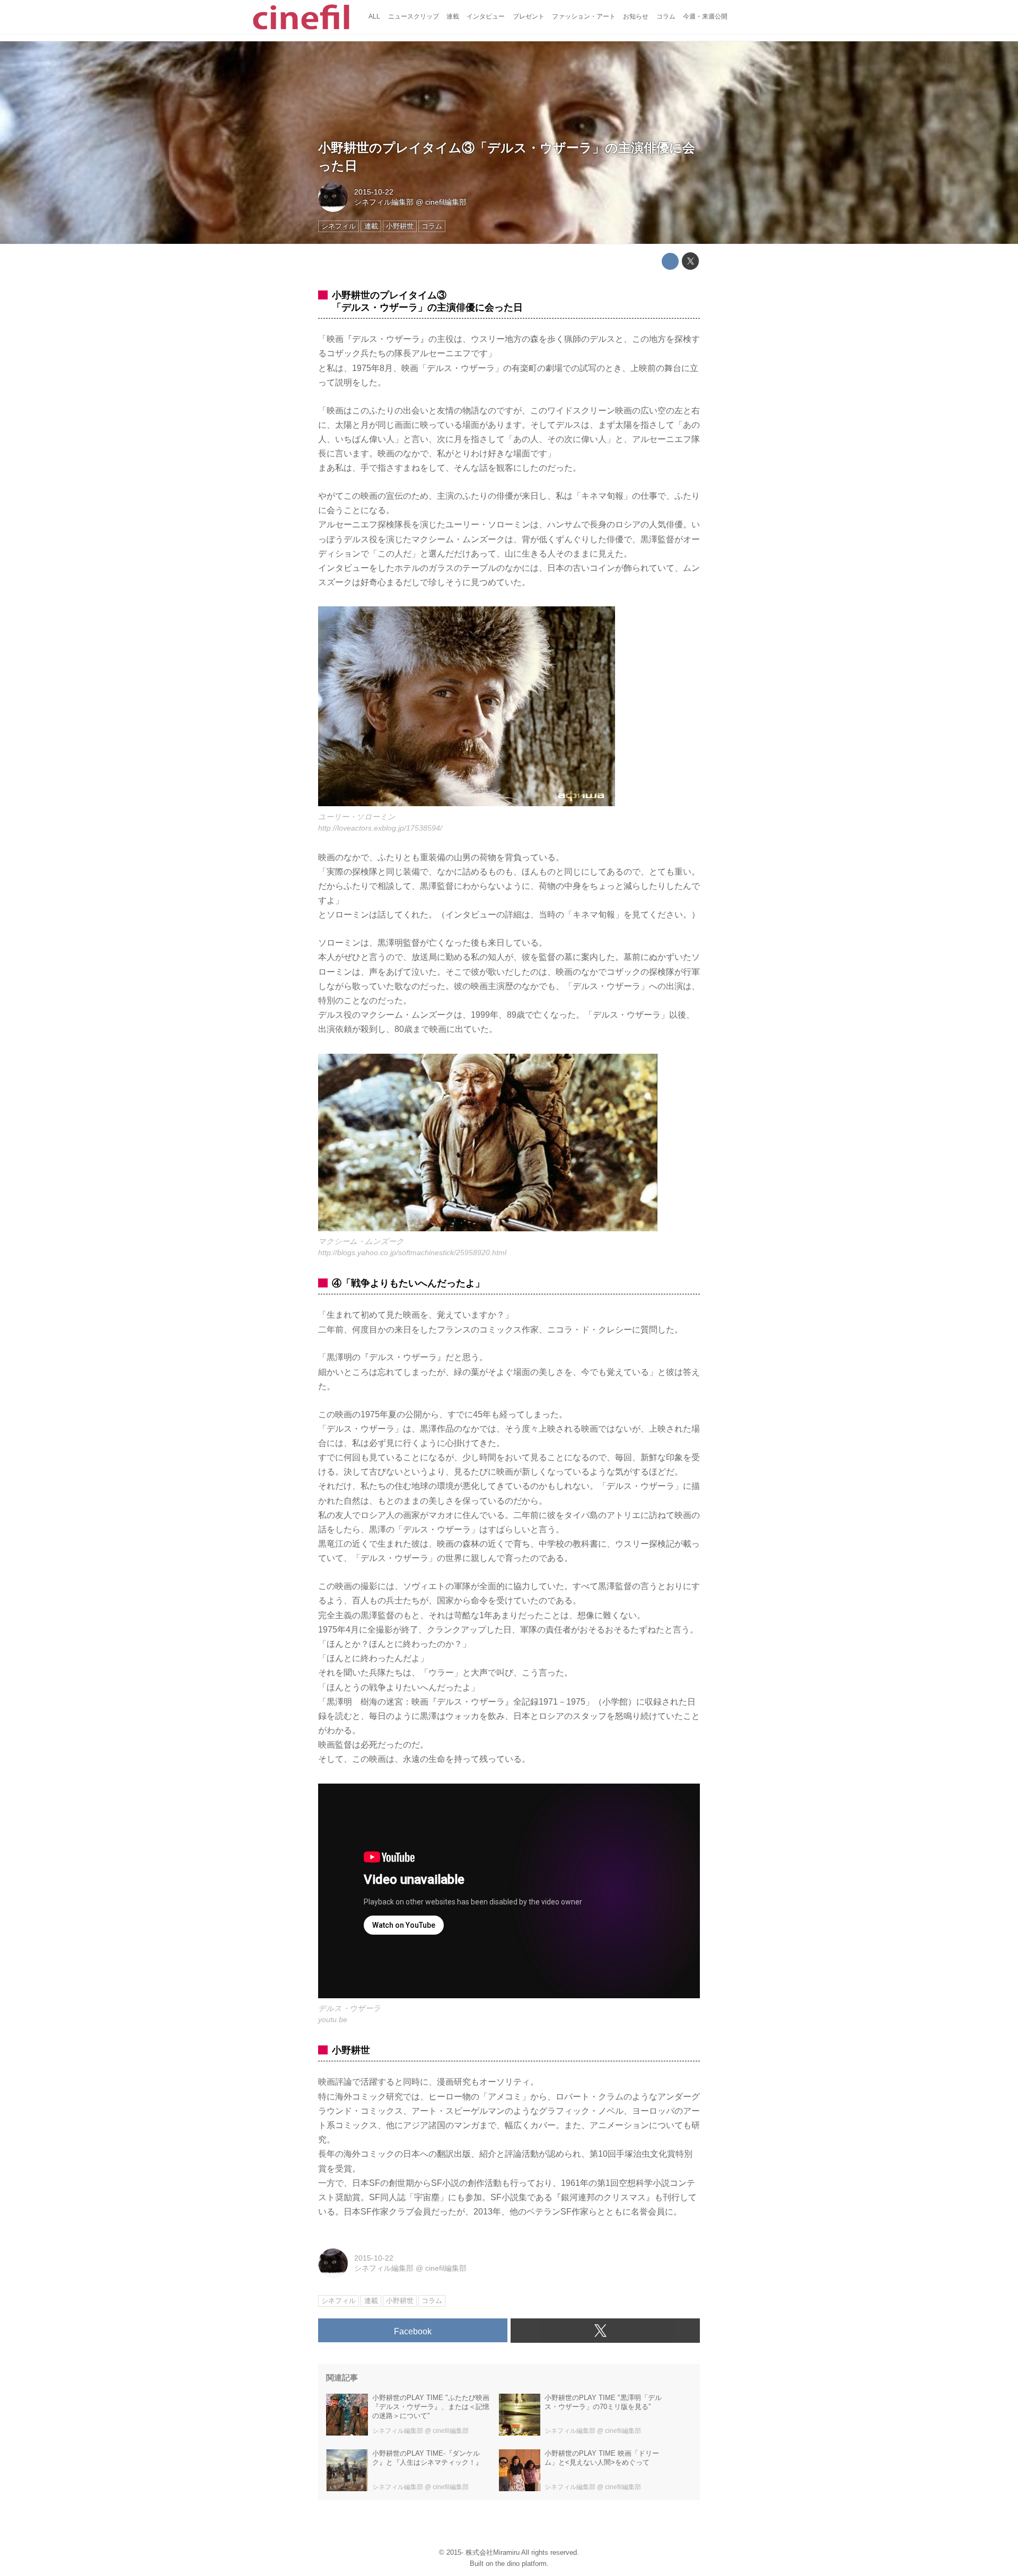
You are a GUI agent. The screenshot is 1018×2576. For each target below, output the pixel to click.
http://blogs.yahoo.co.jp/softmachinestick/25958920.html (412, 1252)
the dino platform (521, 2564)
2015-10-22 (374, 192)
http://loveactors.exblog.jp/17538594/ (380, 828)
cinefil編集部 (446, 202)
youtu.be (333, 2019)
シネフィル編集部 (384, 202)
